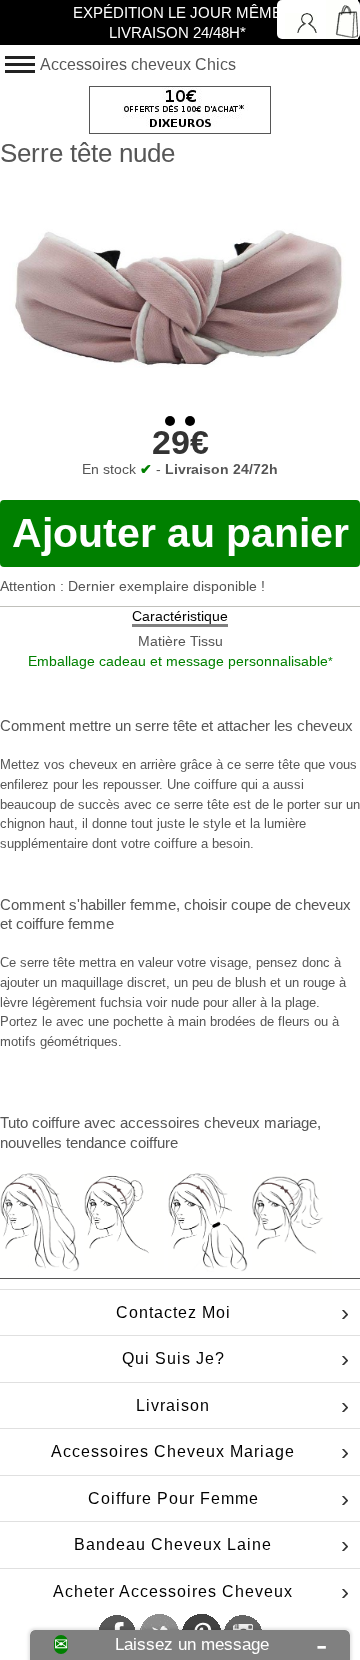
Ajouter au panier (180, 533)
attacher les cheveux (285, 725)
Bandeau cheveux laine (173, 1544)
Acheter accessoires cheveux (173, 1591)
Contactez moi (173, 1312)
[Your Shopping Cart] (340, 19)
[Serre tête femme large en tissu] (180, 286)
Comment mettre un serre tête (98, 725)
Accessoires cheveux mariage (173, 1451)
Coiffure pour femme (173, 1498)
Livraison (173, 1405)
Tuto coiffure (40, 1122)
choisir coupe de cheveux (267, 904)
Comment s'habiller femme (88, 904)
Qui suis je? (173, 1358)
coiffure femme (65, 923)
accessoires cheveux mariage (218, 1122)
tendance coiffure (122, 1142)
